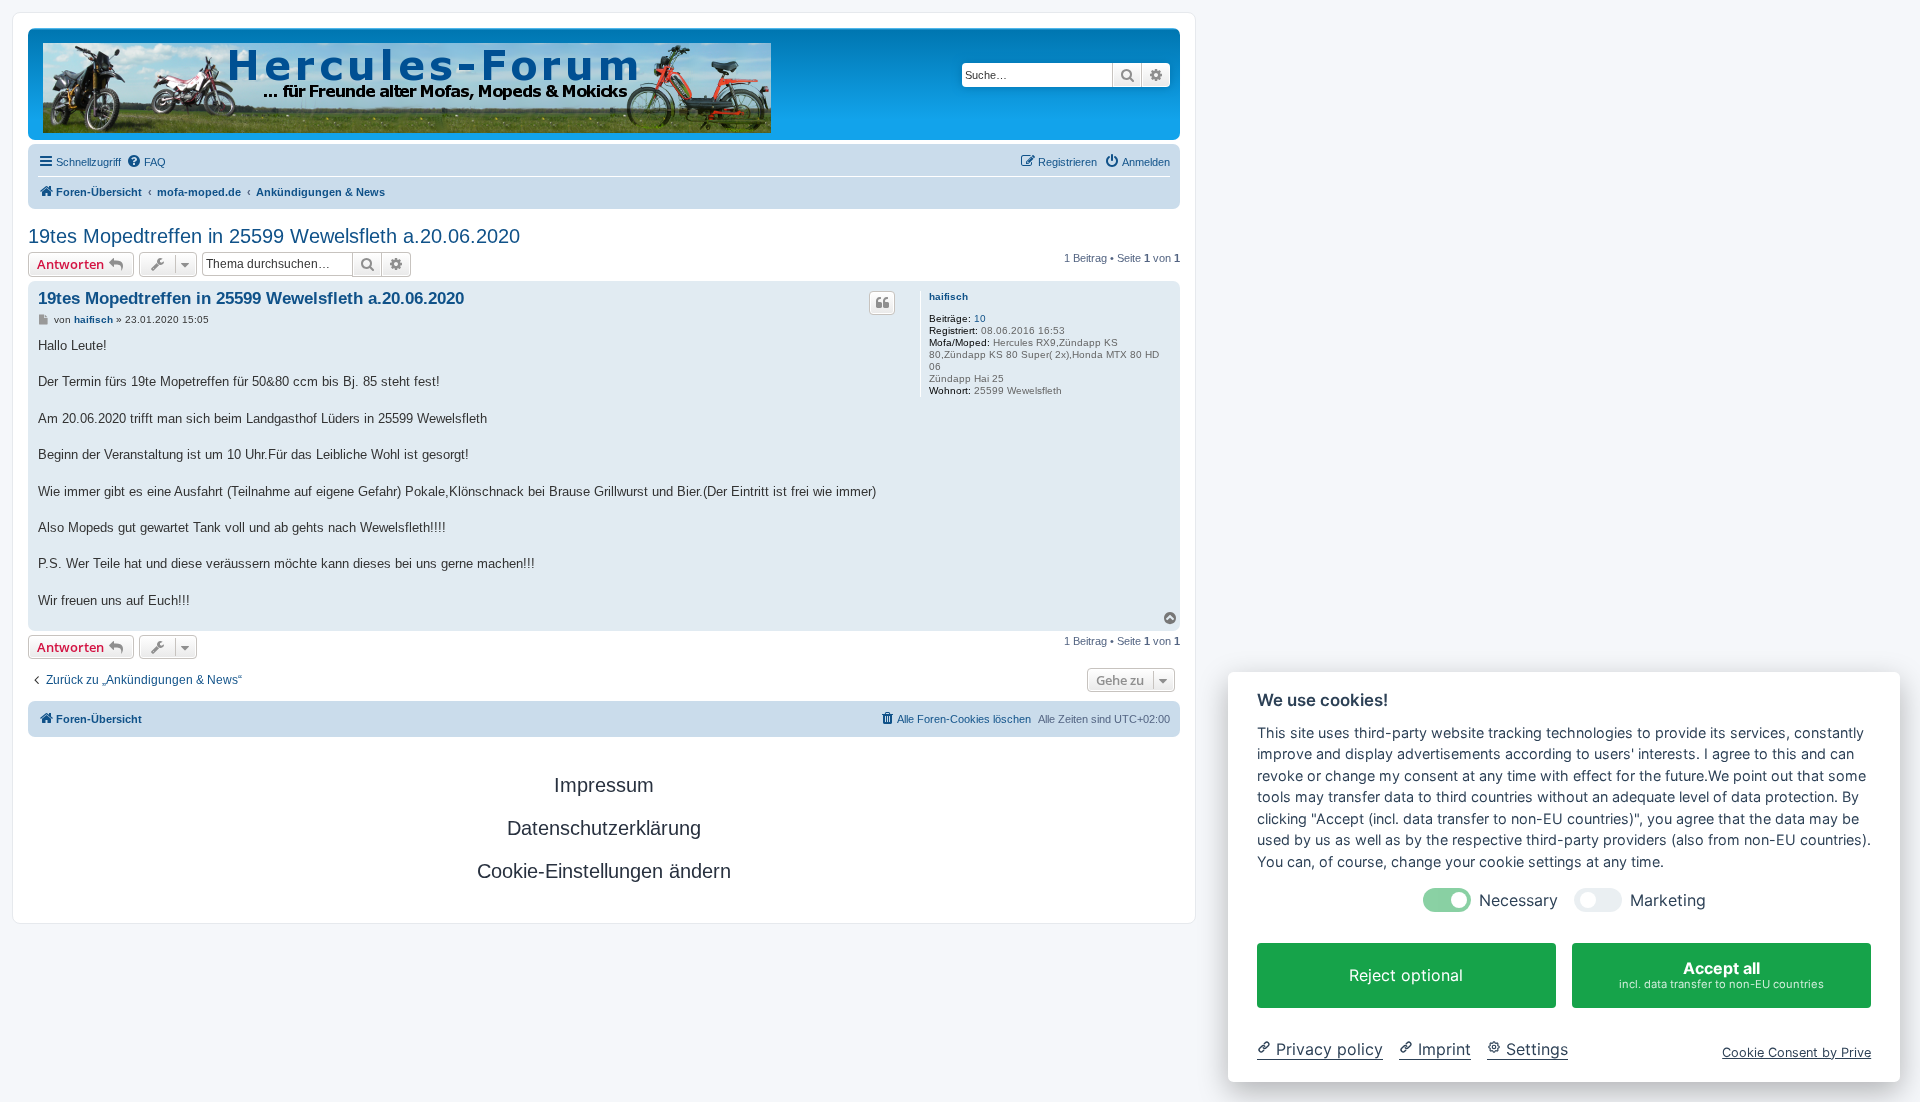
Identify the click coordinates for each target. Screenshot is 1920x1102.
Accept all (1721, 974)
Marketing (1668, 900)
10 (980, 318)
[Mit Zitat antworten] (882, 303)
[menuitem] (146, 162)
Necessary (1518, 900)
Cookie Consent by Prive (1796, 1051)
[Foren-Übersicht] (408, 84)
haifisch (948, 296)
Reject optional (1406, 975)
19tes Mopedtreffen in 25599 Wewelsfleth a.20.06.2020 (274, 236)
